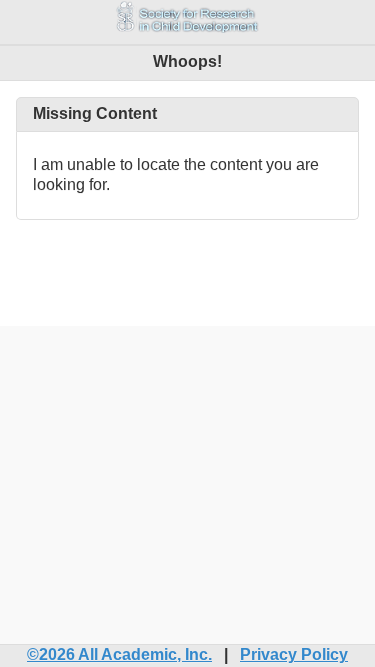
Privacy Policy (294, 654)
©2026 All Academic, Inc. (119, 654)
